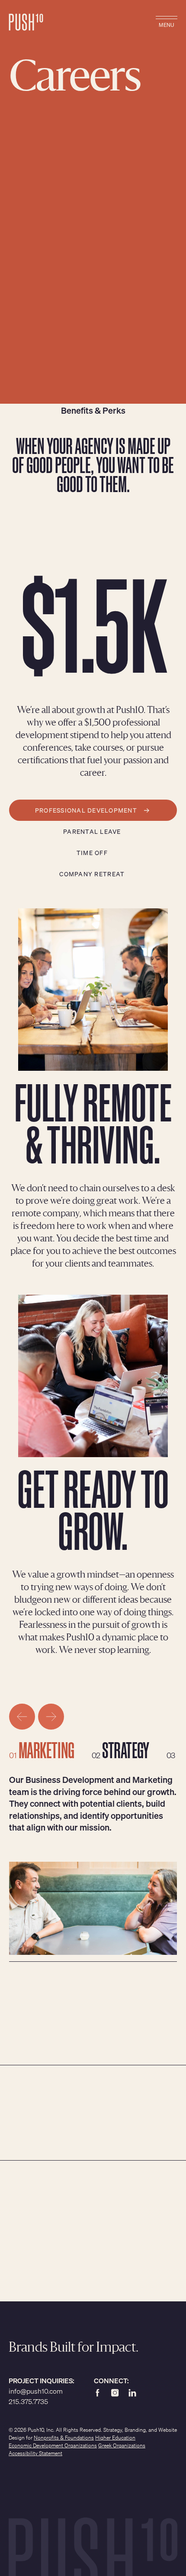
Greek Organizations (122, 2445)
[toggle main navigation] (167, 23)
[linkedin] (132, 2392)
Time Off (92, 852)
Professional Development (86, 810)
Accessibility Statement (35, 2453)
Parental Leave (92, 831)
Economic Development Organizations (53, 2445)
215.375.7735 (28, 2401)
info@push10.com (36, 2391)
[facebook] (98, 2392)
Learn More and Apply (91, 2141)
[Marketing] (50, 1750)
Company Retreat (92, 874)
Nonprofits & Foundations (64, 2438)
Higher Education (115, 2438)
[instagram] (115, 2392)
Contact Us (83, 2236)
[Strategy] (129, 1750)
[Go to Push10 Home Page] (26, 23)
